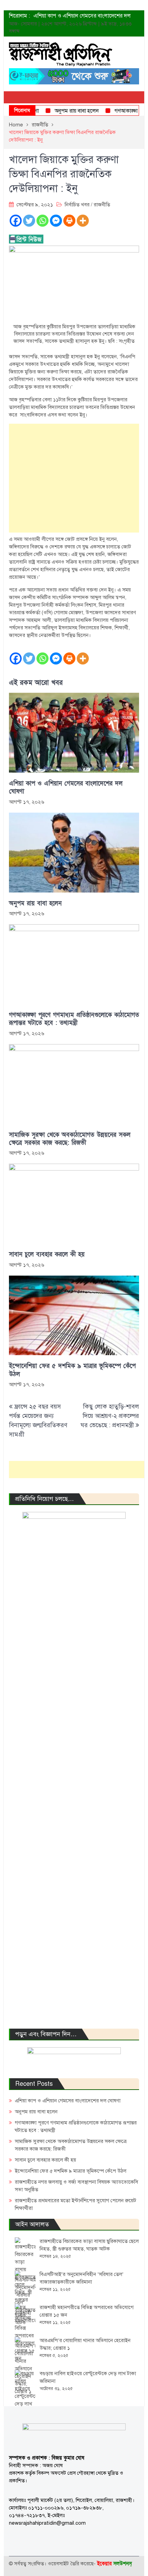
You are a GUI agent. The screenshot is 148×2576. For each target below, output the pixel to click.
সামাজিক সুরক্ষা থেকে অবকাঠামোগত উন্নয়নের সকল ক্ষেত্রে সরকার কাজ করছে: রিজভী (70, 1139)
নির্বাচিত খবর (77, 205)
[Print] (69, 221)
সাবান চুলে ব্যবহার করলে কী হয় (47, 1254)
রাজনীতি (102, 205)
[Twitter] (29, 221)
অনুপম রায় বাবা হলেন (64, 111)
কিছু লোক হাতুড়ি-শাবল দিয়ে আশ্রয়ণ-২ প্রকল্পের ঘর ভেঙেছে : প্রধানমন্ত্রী (110, 1416)
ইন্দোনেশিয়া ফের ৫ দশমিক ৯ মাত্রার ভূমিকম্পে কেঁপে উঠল (72, 1370)
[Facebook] (16, 221)
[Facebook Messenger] (56, 221)
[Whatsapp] (43, 221)
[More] (83, 221)
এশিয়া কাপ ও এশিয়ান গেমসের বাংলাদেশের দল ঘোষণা (66, 787)
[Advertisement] (74, 478)
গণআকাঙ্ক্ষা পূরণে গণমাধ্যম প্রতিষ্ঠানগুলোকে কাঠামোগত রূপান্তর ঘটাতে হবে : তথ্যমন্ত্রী (74, 1019)
